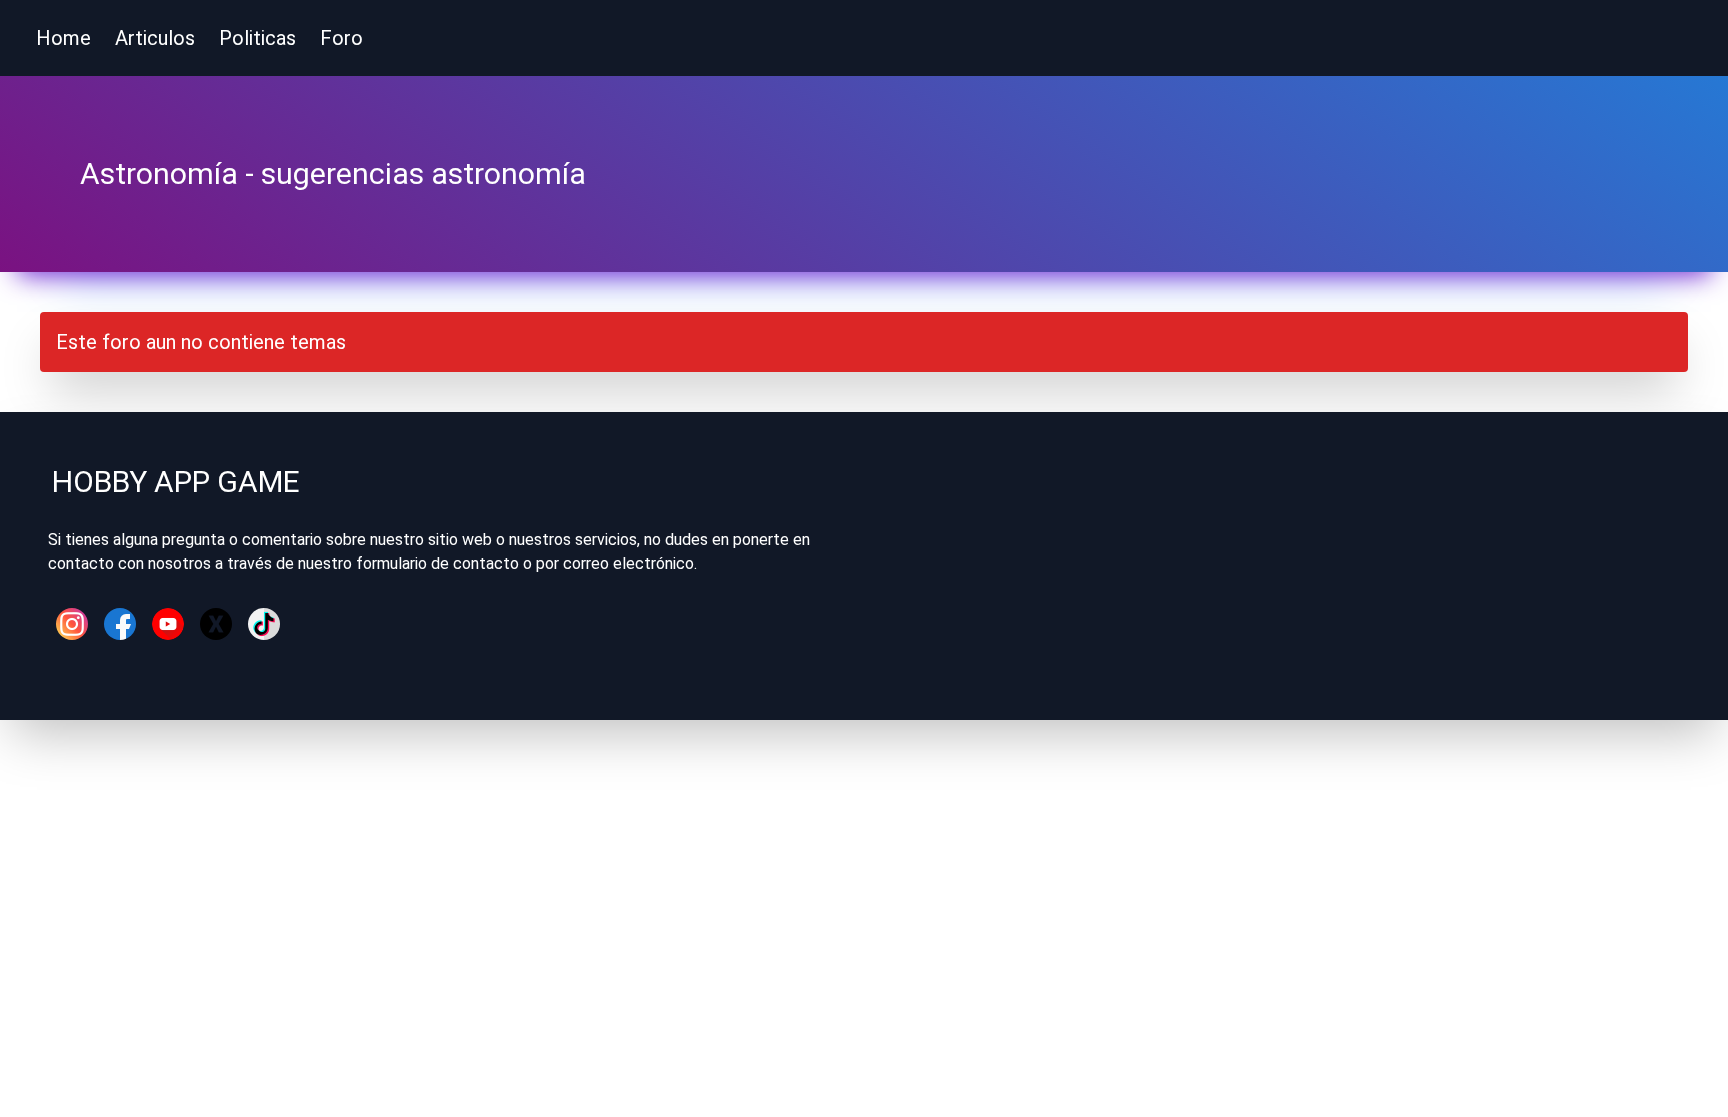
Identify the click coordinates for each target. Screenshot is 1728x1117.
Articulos (155, 38)
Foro (341, 38)
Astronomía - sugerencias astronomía (333, 173)
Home (63, 38)
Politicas (257, 38)
